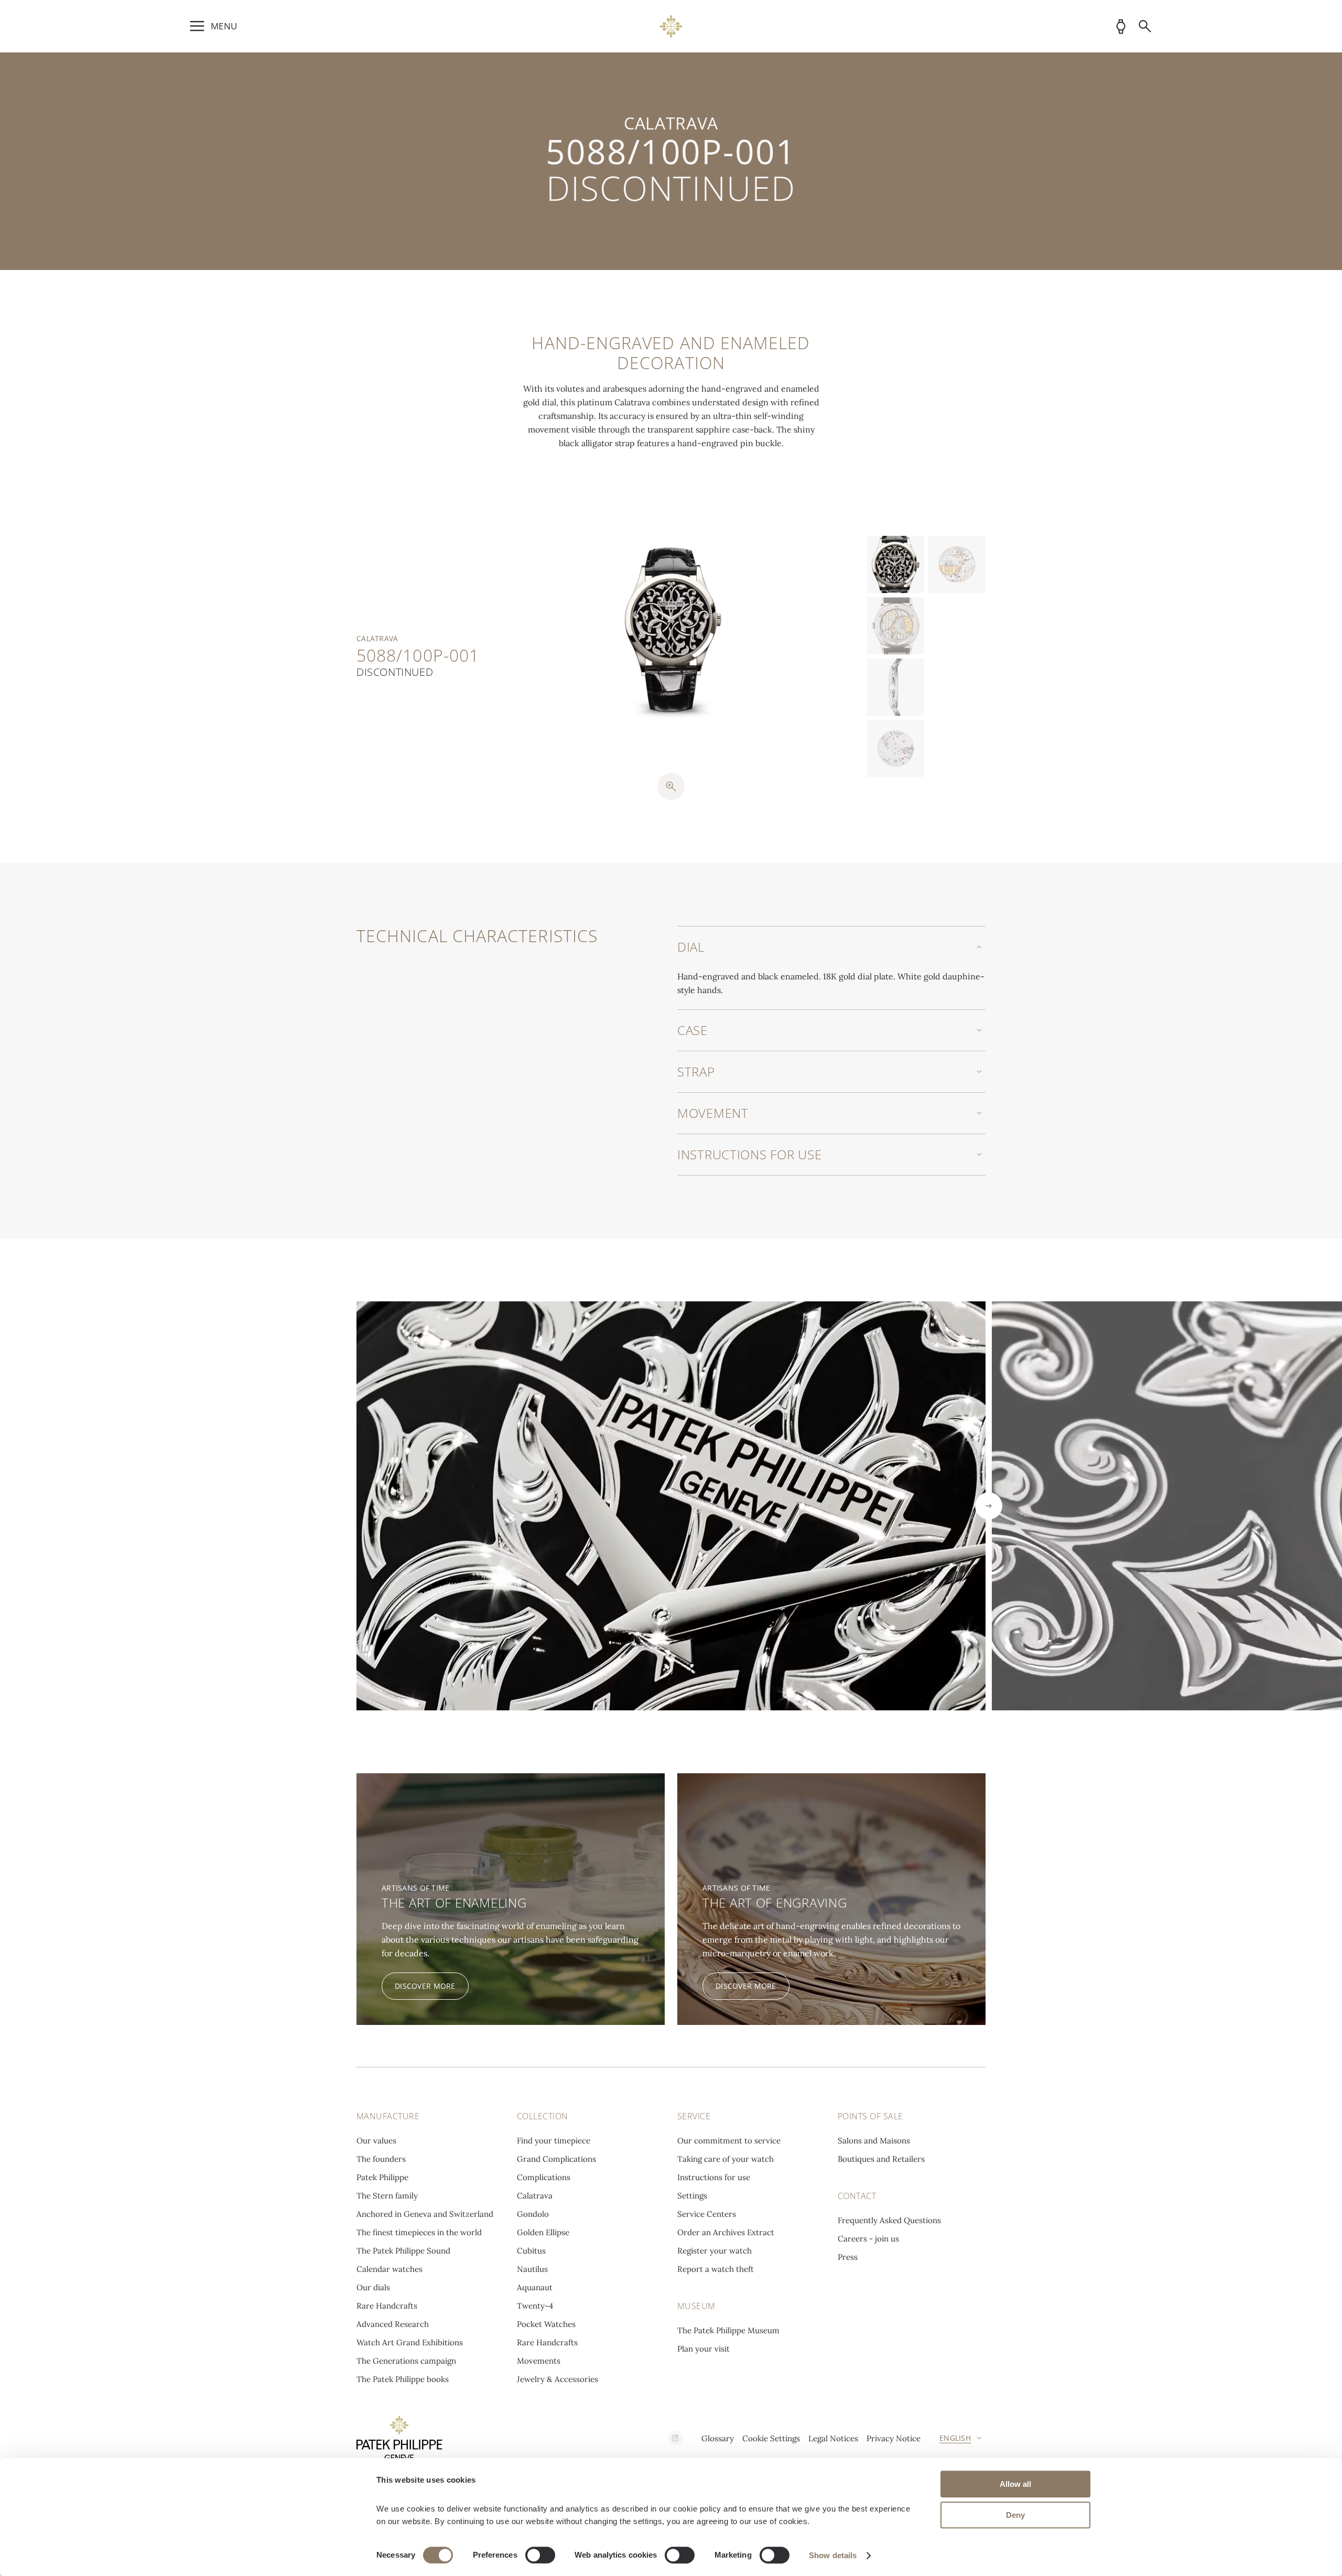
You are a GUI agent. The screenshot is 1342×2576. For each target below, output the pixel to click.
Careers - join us (868, 2239)
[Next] (989, 1506)
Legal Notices (833, 2438)
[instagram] (675, 2438)
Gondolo (533, 2214)
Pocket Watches (546, 2324)
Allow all (1015, 2484)
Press (848, 2257)
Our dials (373, 2287)
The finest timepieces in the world (419, 2232)
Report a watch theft (716, 2269)
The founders (381, 2159)
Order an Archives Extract (726, 2232)
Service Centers (707, 2214)
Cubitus (531, 2251)
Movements (539, 2361)
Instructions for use (714, 2177)
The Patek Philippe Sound (403, 2251)
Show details (833, 2555)
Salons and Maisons (874, 2141)
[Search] (1145, 26)
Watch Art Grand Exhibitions (410, 2342)
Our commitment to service (729, 2141)
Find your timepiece (554, 2141)
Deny (1015, 2515)
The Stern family (387, 2196)
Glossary (718, 2438)
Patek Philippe (382, 2177)
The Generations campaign (406, 2361)
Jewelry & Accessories (558, 2379)
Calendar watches (389, 2269)
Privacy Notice (894, 2438)
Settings (692, 2196)
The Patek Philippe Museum (728, 2330)
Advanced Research (393, 2324)
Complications (544, 2177)
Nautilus (532, 2269)
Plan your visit (704, 2349)
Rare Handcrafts (387, 2306)
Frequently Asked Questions (889, 2220)
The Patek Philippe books (403, 2379)
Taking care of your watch (726, 2159)
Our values (376, 2141)
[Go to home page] (671, 26)
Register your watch (715, 2251)
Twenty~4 (535, 2306)
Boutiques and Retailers (881, 2159)
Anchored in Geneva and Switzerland (425, 2214)
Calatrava (535, 2196)
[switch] (540, 2555)
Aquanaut (535, 2287)
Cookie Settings (771, 2438)
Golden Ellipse (543, 2232)
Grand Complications (556, 2159)
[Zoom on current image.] (671, 786)
